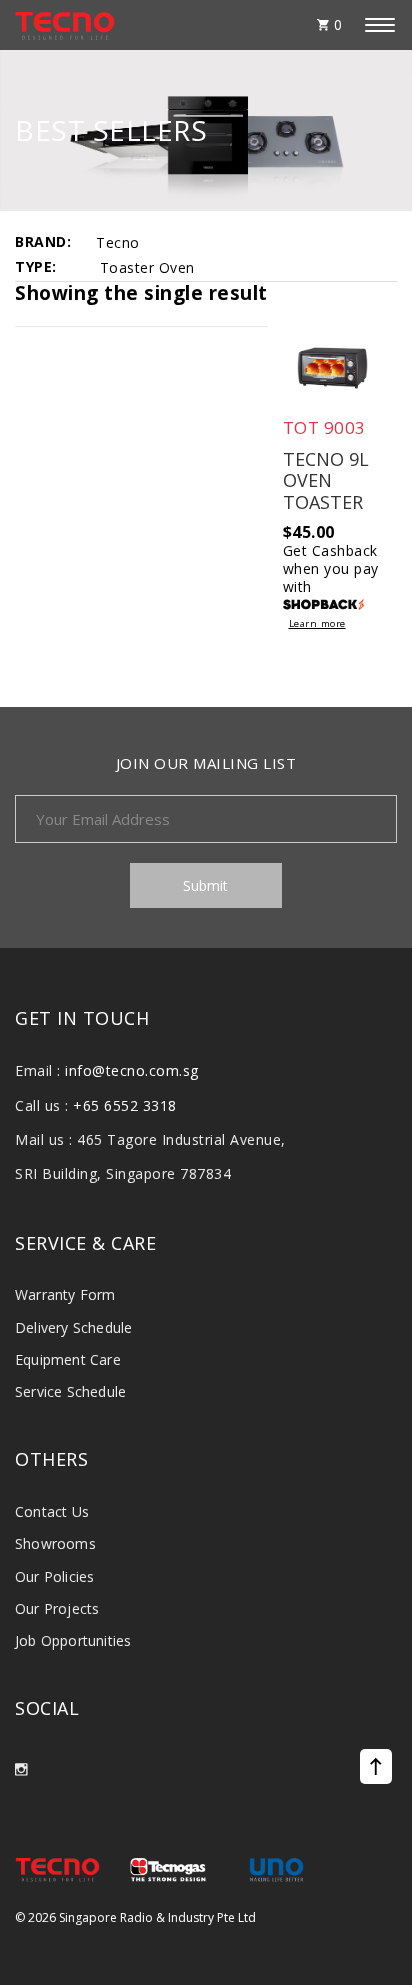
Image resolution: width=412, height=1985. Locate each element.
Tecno (118, 242)
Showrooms (55, 1543)
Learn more (317, 624)
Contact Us (52, 1511)
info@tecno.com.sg (132, 1070)
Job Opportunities (73, 1640)
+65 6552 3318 (125, 1105)
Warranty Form (65, 1294)
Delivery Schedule (73, 1327)
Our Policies (54, 1576)
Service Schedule (70, 1391)
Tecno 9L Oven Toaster (326, 481)
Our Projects (57, 1608)
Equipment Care (68, 1359)
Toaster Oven (147, 267)
